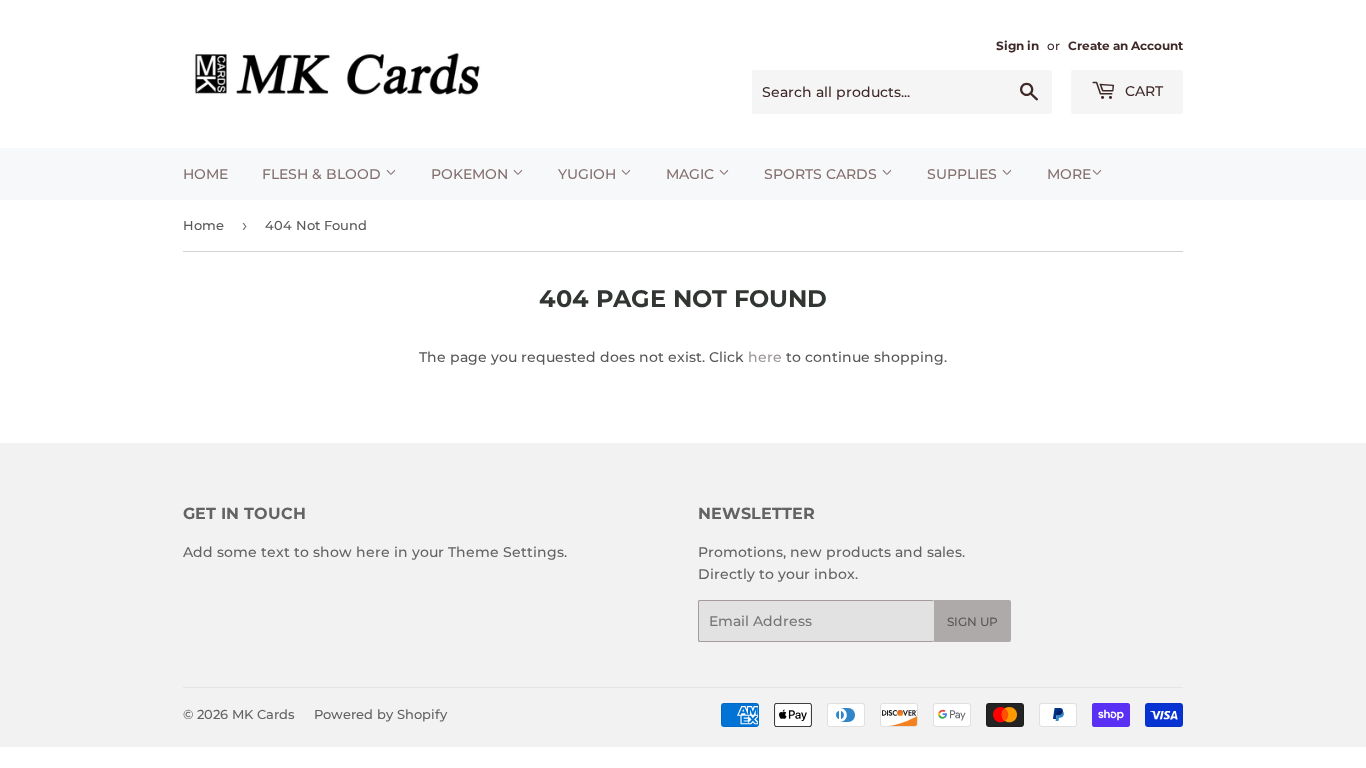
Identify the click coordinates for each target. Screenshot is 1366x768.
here (765, 357)
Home (205, 174)
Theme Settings (506, 552)
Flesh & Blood (323, 174)
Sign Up (972, 621)
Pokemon (471, 174)
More (1069, 174)
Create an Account (1125, 45)
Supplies (964, 174)
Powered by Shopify (380, 714)
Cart (1142, 91)
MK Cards (263, 714)
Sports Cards (822, 174)
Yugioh (589, 174)
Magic (692, 174)
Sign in (1017, 45)
